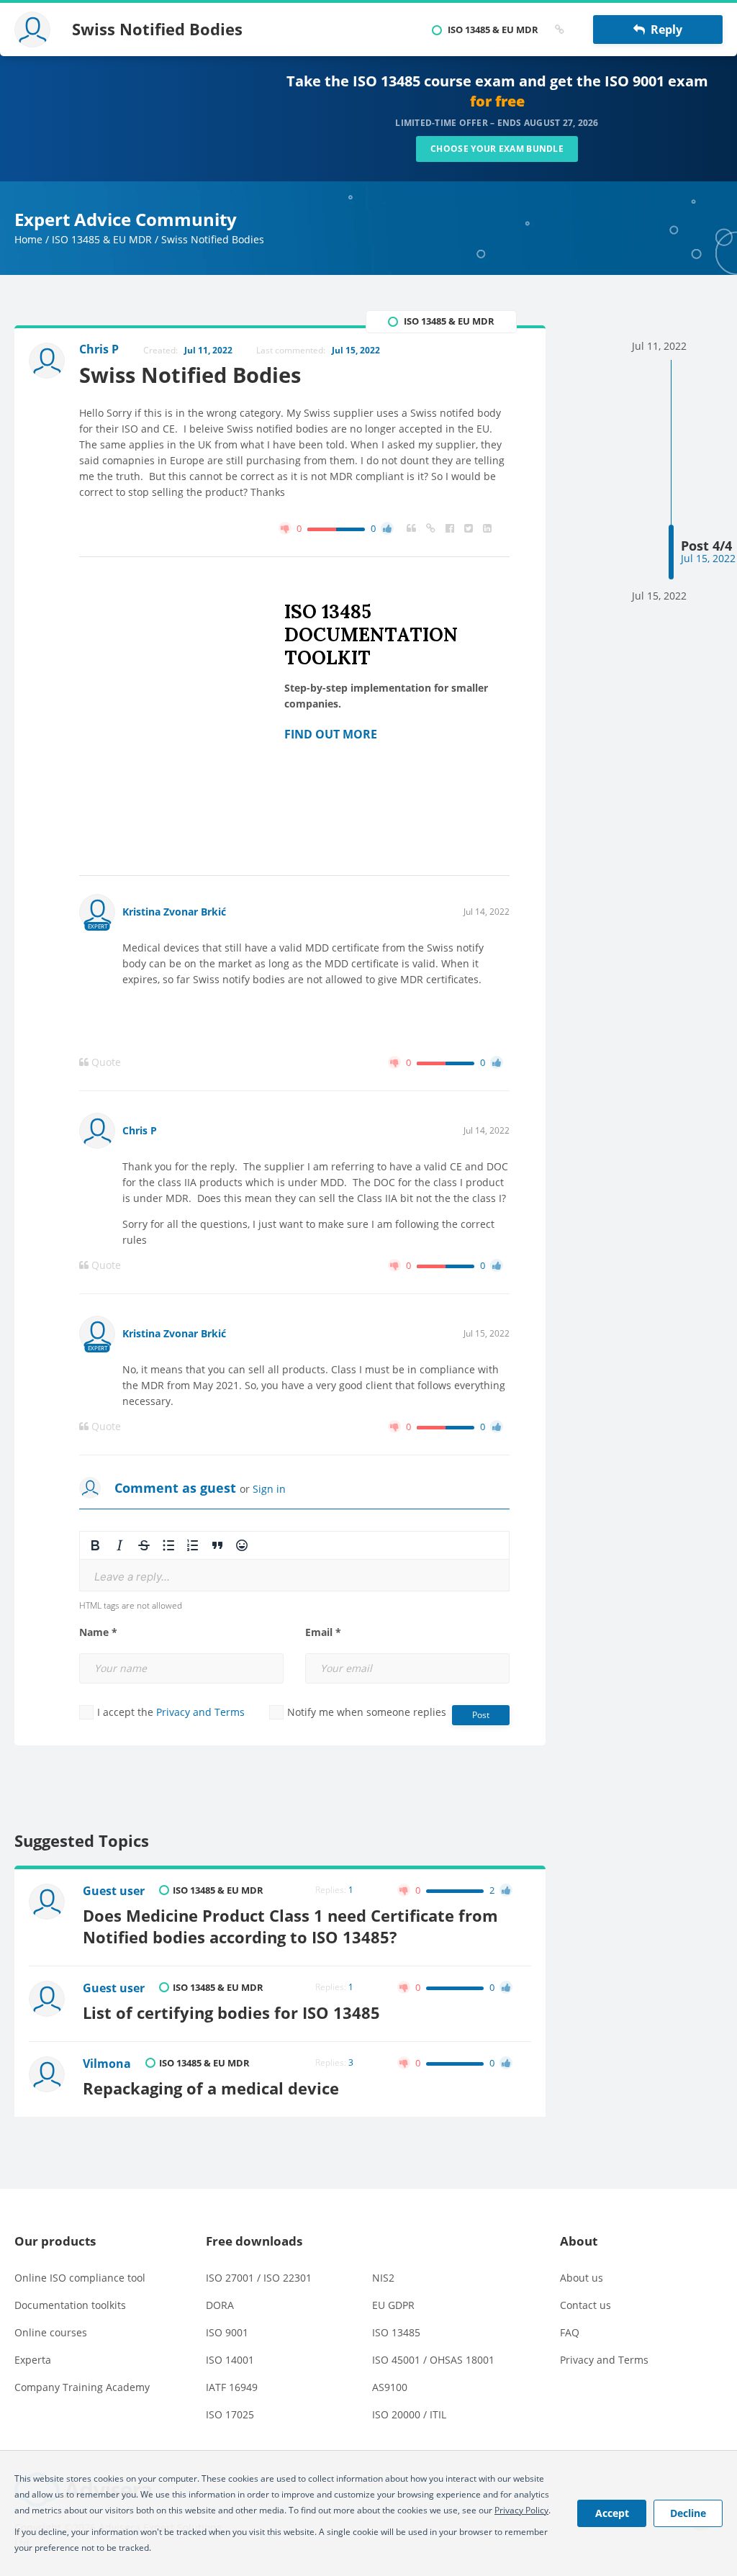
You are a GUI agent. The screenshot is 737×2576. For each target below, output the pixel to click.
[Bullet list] (168, 1545)
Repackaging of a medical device (211, 2088)
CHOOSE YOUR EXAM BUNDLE (497, 149)
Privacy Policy (521, 2510)
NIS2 (383, 2278)
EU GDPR (393, 2305)
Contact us (585, 2305)
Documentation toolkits (70, 2305)
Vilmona (107, 2064)
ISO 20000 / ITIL (409, 2414)
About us (582, 2278)
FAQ (570, 2332)
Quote (105, 1062)
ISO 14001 (230, 2360)
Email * (323, 1632)
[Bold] (95, 1545)
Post (481, 1715)
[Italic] (119, 1545)
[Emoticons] (242, 1545)
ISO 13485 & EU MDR (102, 239)
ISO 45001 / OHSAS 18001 (433, 2360)
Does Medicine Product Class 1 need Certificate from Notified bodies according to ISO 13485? (290, 1926)
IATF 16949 (232, 2387)
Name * (98, 1632)
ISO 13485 (396, 2332)
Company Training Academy (82, 2387)
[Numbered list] (193, 1545)
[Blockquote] (217, 1545)
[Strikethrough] (144, 1545)
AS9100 (390, 2387)
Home (28, 239)
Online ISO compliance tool (80, 2278)
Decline (688, 2513)
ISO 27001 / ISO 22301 (259, 2278)
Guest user (114, 1891)
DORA (220, 2305)
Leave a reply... (132, 1577)
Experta (33, 2360)
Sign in (269, 1489)
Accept (612, 2513)
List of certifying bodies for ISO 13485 (231, 2013)
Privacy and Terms (200, 1712)
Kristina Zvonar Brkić (174, 912)
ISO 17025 (230, 2414)
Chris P (140, 1130)
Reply (664, 30)
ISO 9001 (227, 2332)
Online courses (51, 2332)
